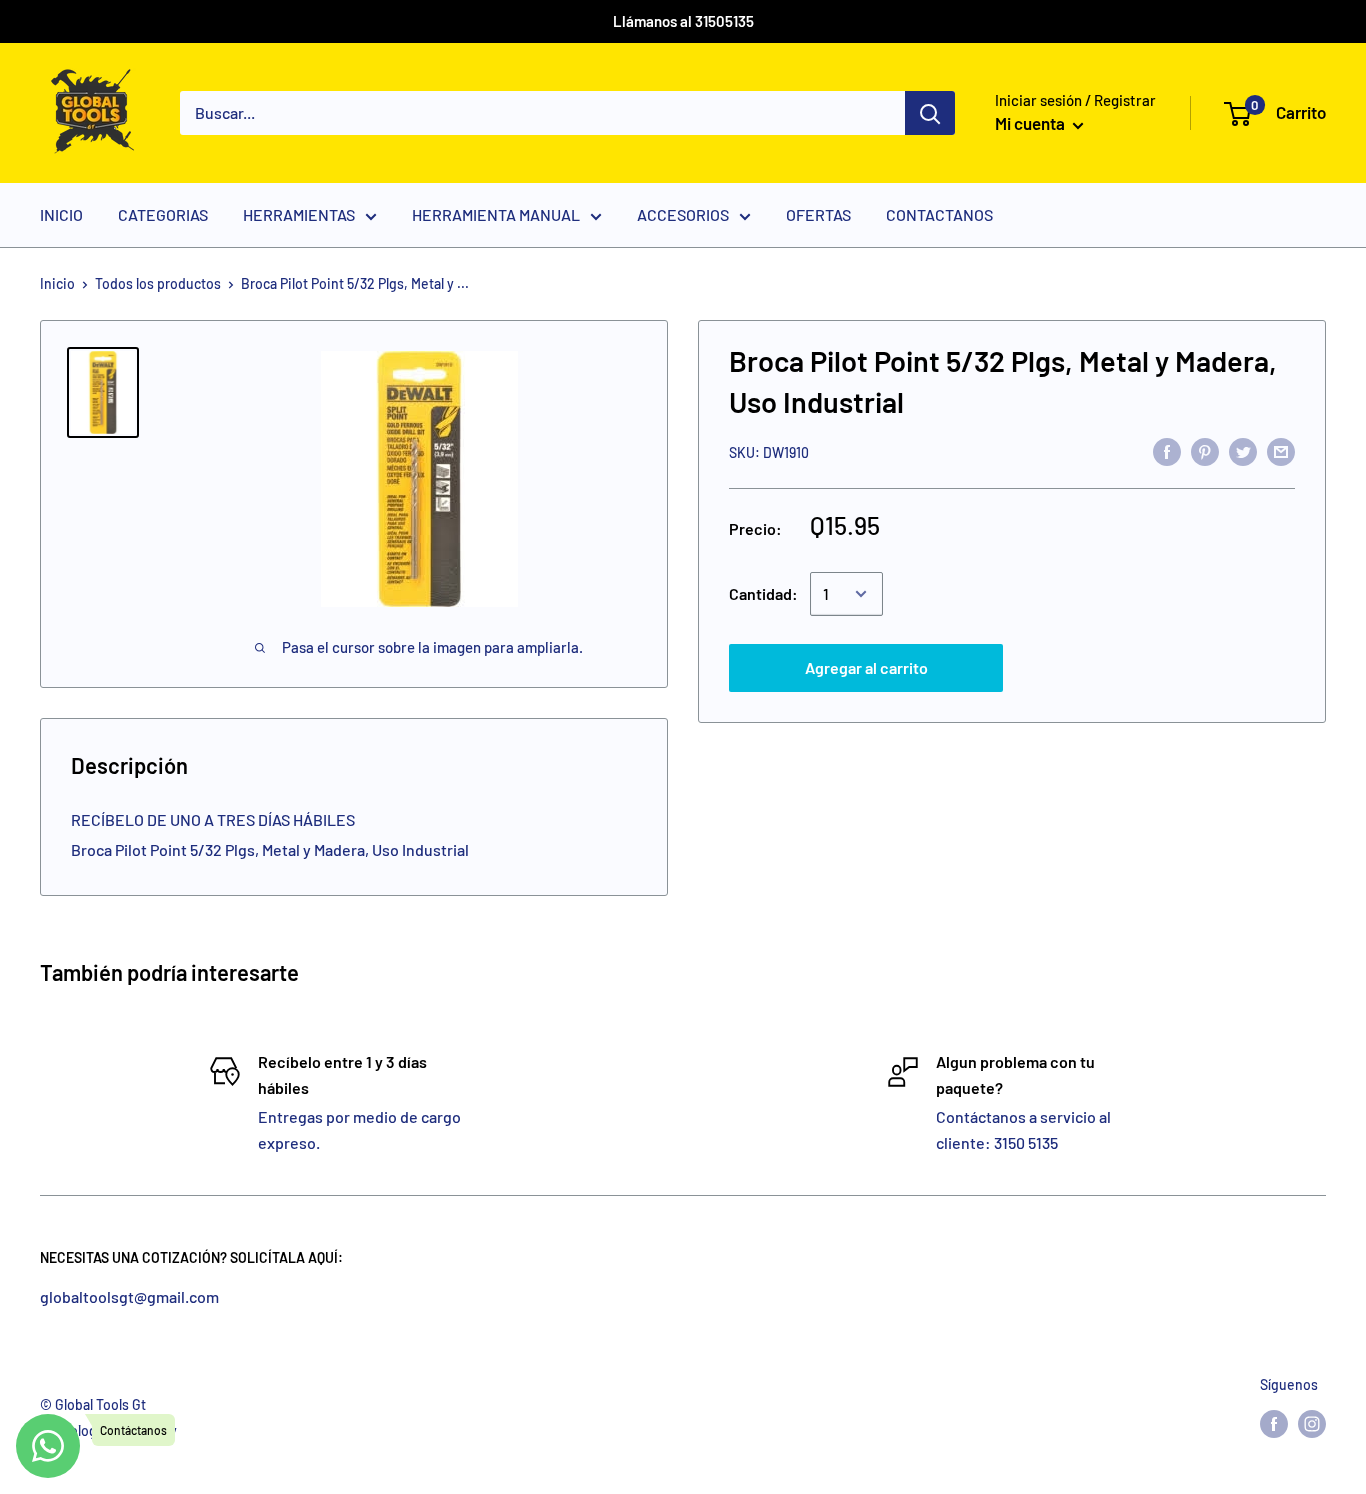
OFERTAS (818, 214)
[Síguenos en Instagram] (1312, 1423)
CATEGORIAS (163, 214)
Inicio (57, 283)
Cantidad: (763, 593)
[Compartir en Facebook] (1167, 450)
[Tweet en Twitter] (1243, 450)
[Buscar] (930, 113)
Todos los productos (158, 283)
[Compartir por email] (1281, 450)
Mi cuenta (1031, 123)
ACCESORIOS (683, 214)
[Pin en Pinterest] (1205, 450)
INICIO (61, 214)
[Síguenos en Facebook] (1274, 1423)
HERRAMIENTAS (299, 214)
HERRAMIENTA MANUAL (496, 214)
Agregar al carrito (866, 667)
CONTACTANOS (939, 214)
